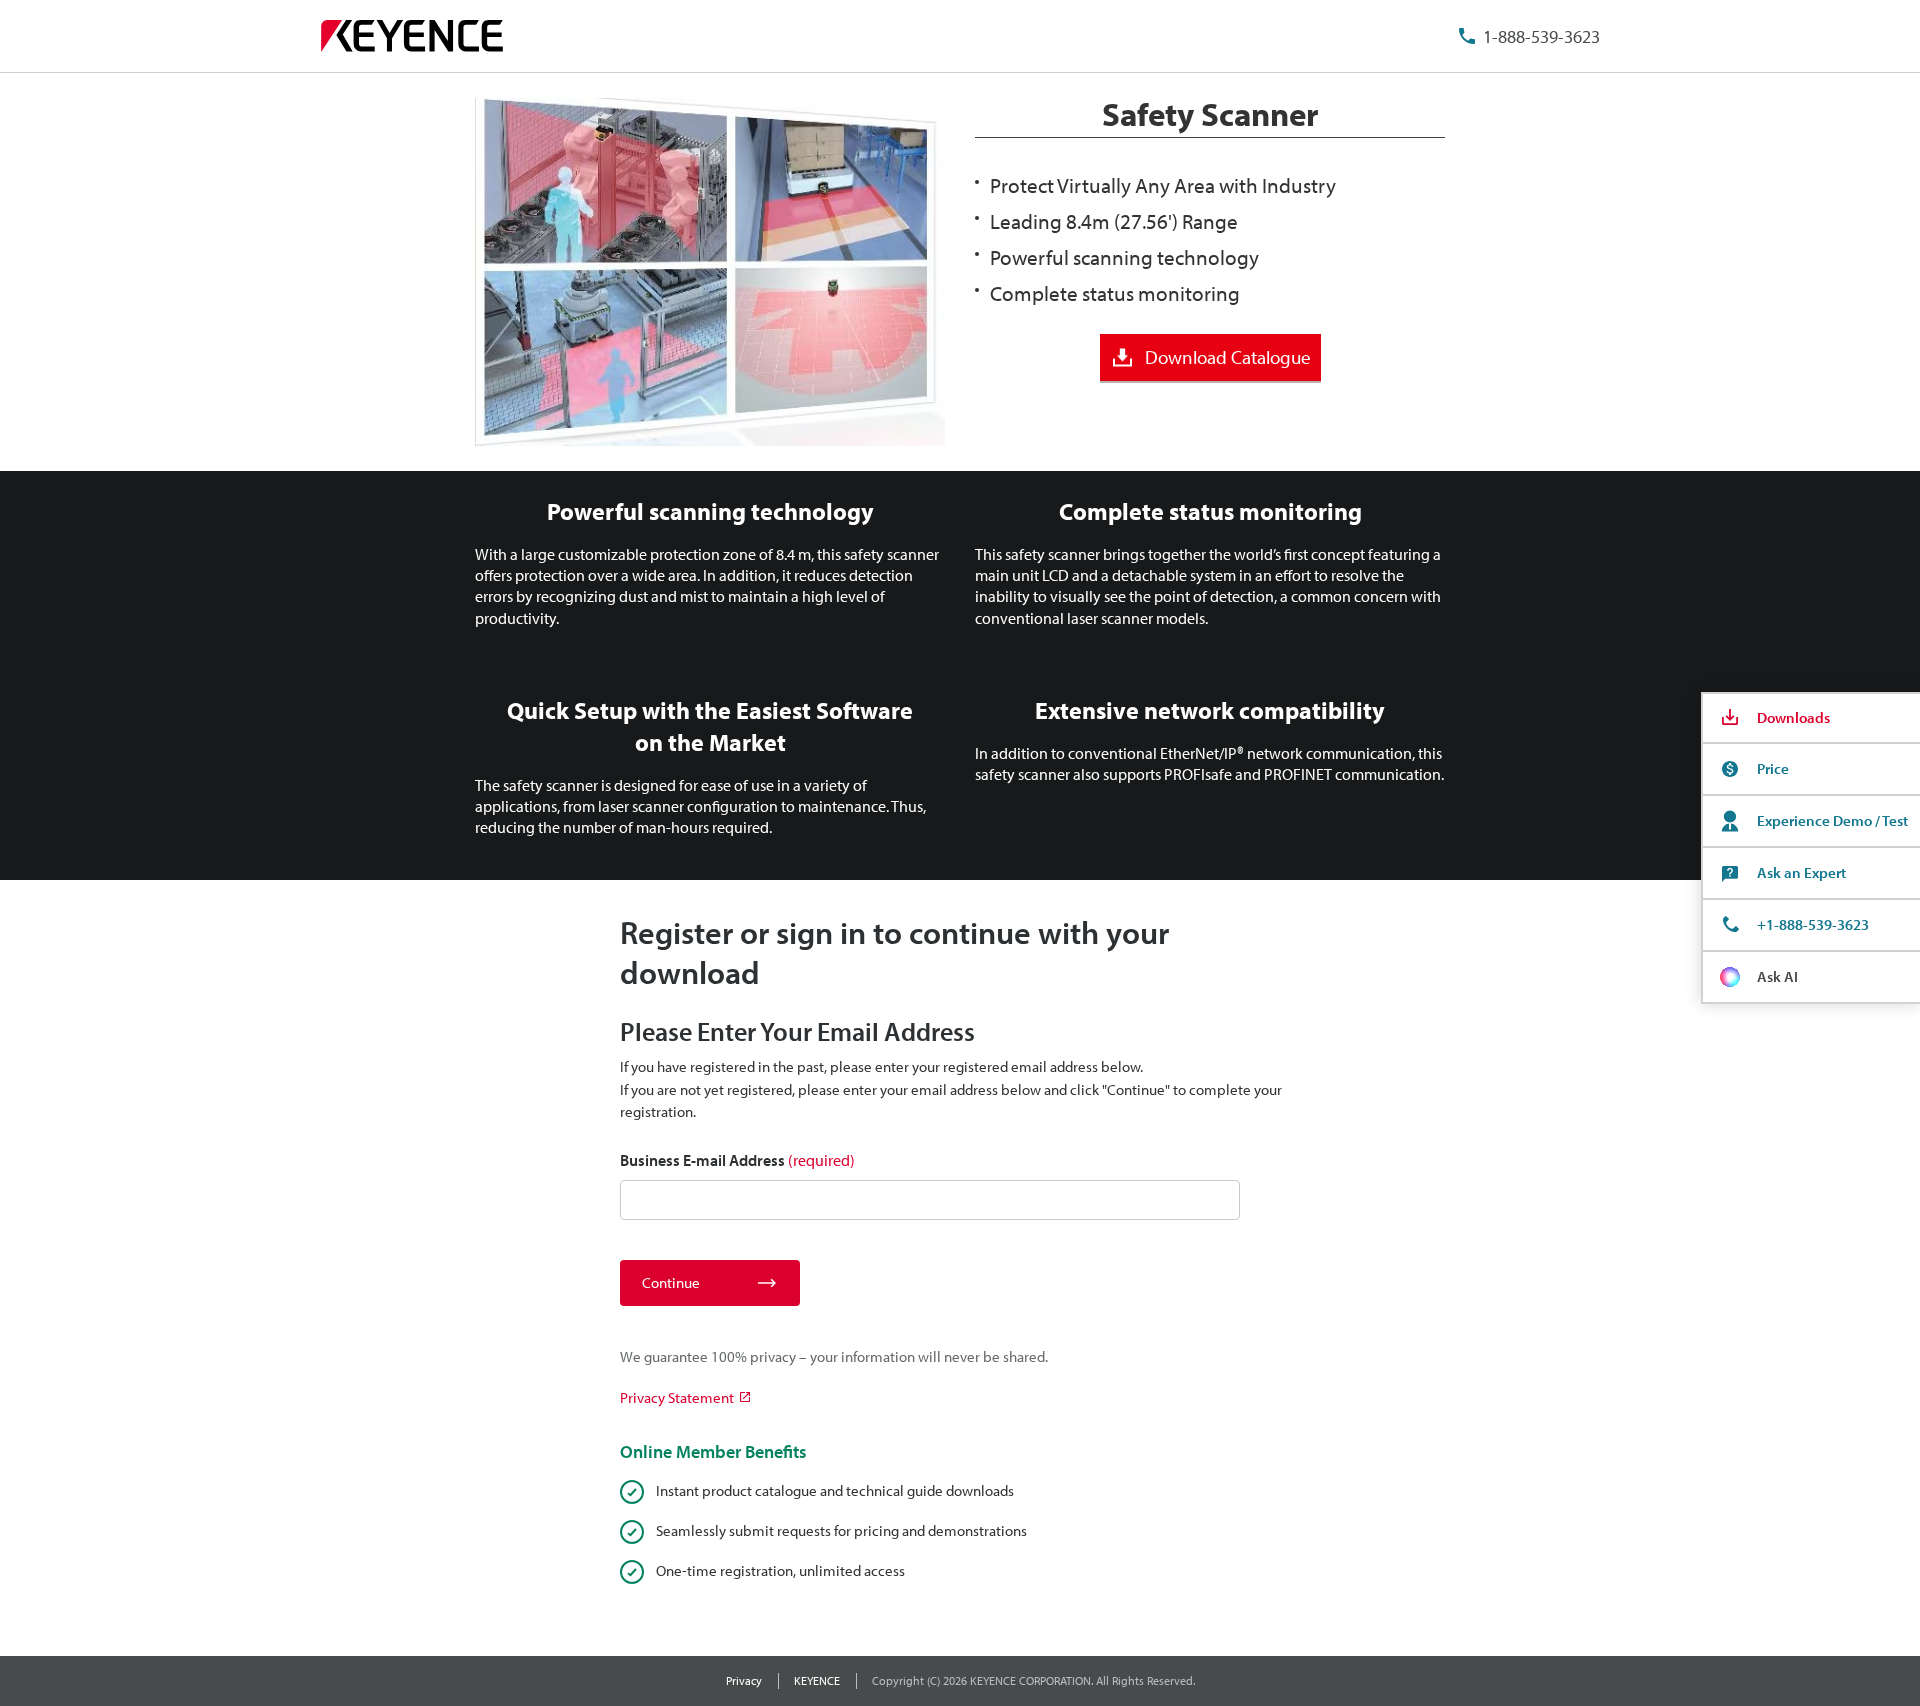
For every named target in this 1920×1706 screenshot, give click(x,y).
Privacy (744, 1680)
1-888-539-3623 (1541, 36)
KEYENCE (817, 1680)
